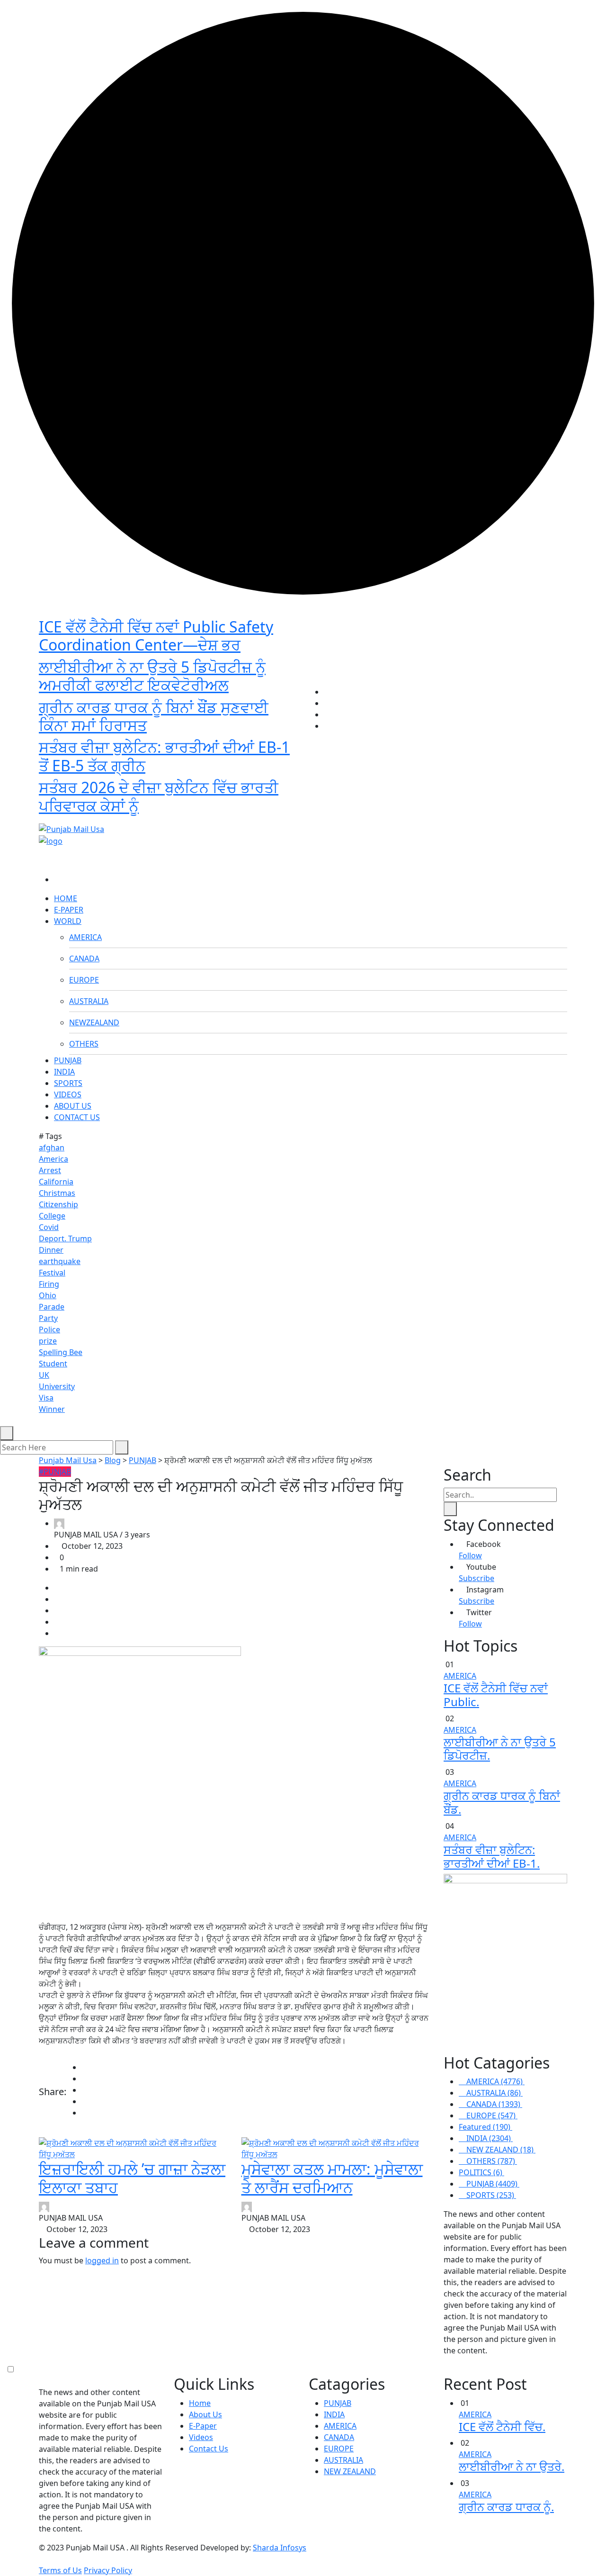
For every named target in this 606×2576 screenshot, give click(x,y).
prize (48, 1341)
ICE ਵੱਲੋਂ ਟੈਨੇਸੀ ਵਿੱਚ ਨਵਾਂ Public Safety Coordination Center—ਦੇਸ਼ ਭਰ (156, 636)
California (56, 1182)
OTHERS (84, 1044)
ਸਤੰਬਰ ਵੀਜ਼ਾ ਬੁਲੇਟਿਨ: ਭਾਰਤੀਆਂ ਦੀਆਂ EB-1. (492, 1856)
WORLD (68, 921)
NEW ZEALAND (350, 2471)
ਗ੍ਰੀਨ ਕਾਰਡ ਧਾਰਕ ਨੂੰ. (506, 2507)
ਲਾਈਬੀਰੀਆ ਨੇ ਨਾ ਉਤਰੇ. (512, 2466)
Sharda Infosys (280, 2548)
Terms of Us (60, 2570)
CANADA (84, 958)
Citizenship (58, 1204)
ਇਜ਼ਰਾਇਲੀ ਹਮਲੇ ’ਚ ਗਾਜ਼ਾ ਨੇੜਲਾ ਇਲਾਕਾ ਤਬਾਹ (132, 2178)
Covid (49, 1227)
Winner (52, 1409)
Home (200, 2403)
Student (53, 1364)
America (53, 1159)
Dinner (51, 1250)
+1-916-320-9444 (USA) (257, 813)
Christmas (57, 1193)
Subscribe (477, 1578)
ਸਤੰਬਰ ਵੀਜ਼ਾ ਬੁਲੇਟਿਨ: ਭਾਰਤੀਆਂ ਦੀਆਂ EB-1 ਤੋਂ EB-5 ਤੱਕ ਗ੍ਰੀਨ (164, 756)
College (52, 1216)
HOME (66, 898)
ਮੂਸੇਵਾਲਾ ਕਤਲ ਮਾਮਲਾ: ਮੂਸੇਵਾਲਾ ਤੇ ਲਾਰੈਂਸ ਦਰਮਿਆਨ (332, 2178)
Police (49, 1329)
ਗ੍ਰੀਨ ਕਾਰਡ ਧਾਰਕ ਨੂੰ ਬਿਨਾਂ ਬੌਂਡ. (502, 1802)
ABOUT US (73, 1106)
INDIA (64, 1072)
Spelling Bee (61, 1352)
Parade (52, 1307)
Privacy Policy (108, 2570)
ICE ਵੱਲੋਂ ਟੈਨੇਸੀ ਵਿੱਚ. (502, 2427)
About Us (205, 2414)
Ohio (48, 1295)
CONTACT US (77, 1117)
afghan (52, 1148)
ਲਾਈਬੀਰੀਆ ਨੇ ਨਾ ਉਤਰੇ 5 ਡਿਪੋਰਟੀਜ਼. (500, 1749)
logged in (102, 2260)
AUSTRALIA (89, 1001)
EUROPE (84, 980)
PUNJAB (68, 1060)
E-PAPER (69, 910)
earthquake (60, 1261)
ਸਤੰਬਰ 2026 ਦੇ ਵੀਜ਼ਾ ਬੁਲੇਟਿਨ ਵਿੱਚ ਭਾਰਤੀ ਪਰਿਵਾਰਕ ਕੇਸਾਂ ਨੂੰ (159, 796)
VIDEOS (68, 1094)
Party (48, 1318)
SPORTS (68, 1083)
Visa (46, 1398)
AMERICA (85, 937)
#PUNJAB (55, 1472)
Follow (470, 1555)
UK (44, 1375)
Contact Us (209, 2449)
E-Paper (203, 2426)
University (57, 1386)
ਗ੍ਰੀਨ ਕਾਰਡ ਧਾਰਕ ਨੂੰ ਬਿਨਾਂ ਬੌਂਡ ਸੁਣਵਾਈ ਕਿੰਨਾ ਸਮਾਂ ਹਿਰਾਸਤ (154, 716)
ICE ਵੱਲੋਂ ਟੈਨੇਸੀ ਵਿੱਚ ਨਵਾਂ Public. (496, 1695)
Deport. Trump (65, 1238)
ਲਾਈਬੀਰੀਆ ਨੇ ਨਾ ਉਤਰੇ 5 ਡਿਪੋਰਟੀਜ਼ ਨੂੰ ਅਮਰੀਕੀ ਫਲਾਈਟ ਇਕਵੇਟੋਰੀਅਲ (152, 676)
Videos (201, 2437)
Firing (49, 1284)
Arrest (50, 1170)
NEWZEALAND (94, 1022)
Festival (52, 1273)
